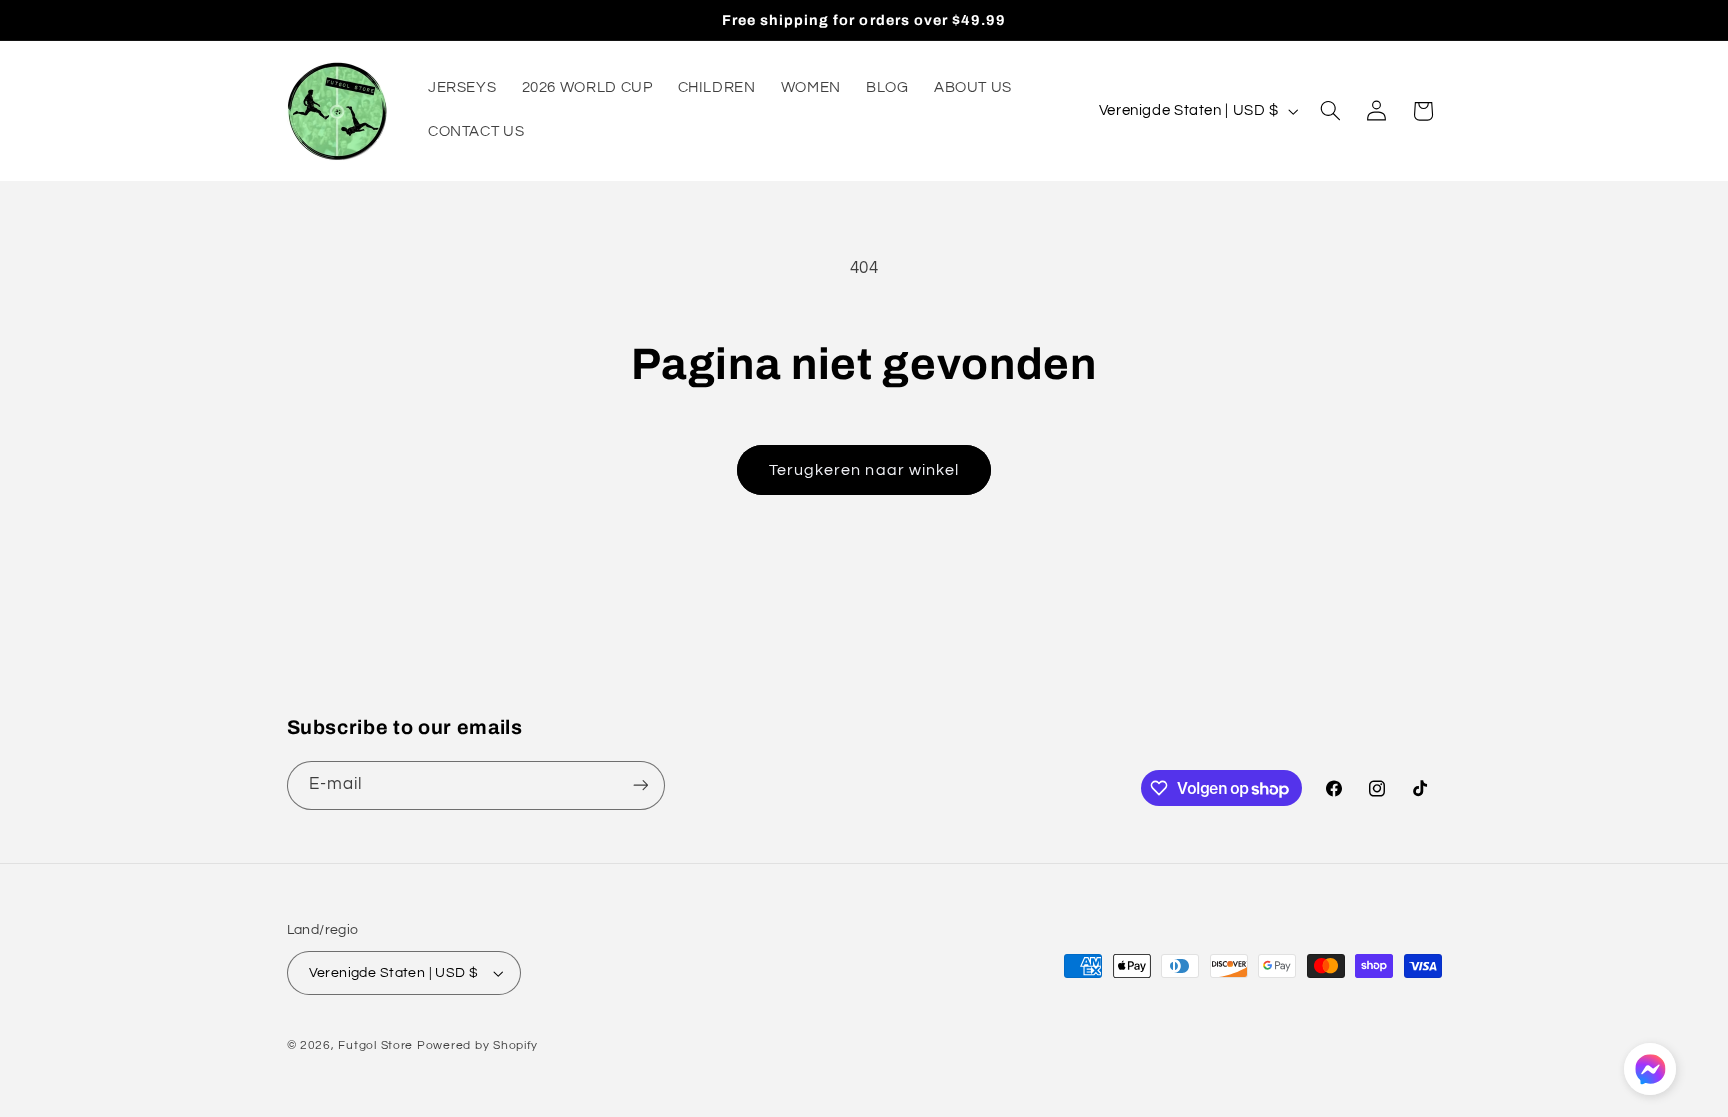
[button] (1330, 111)
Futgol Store (375, 1045)
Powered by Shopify (477, 1045)
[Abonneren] (640, 785)
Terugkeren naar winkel (864, 470)
